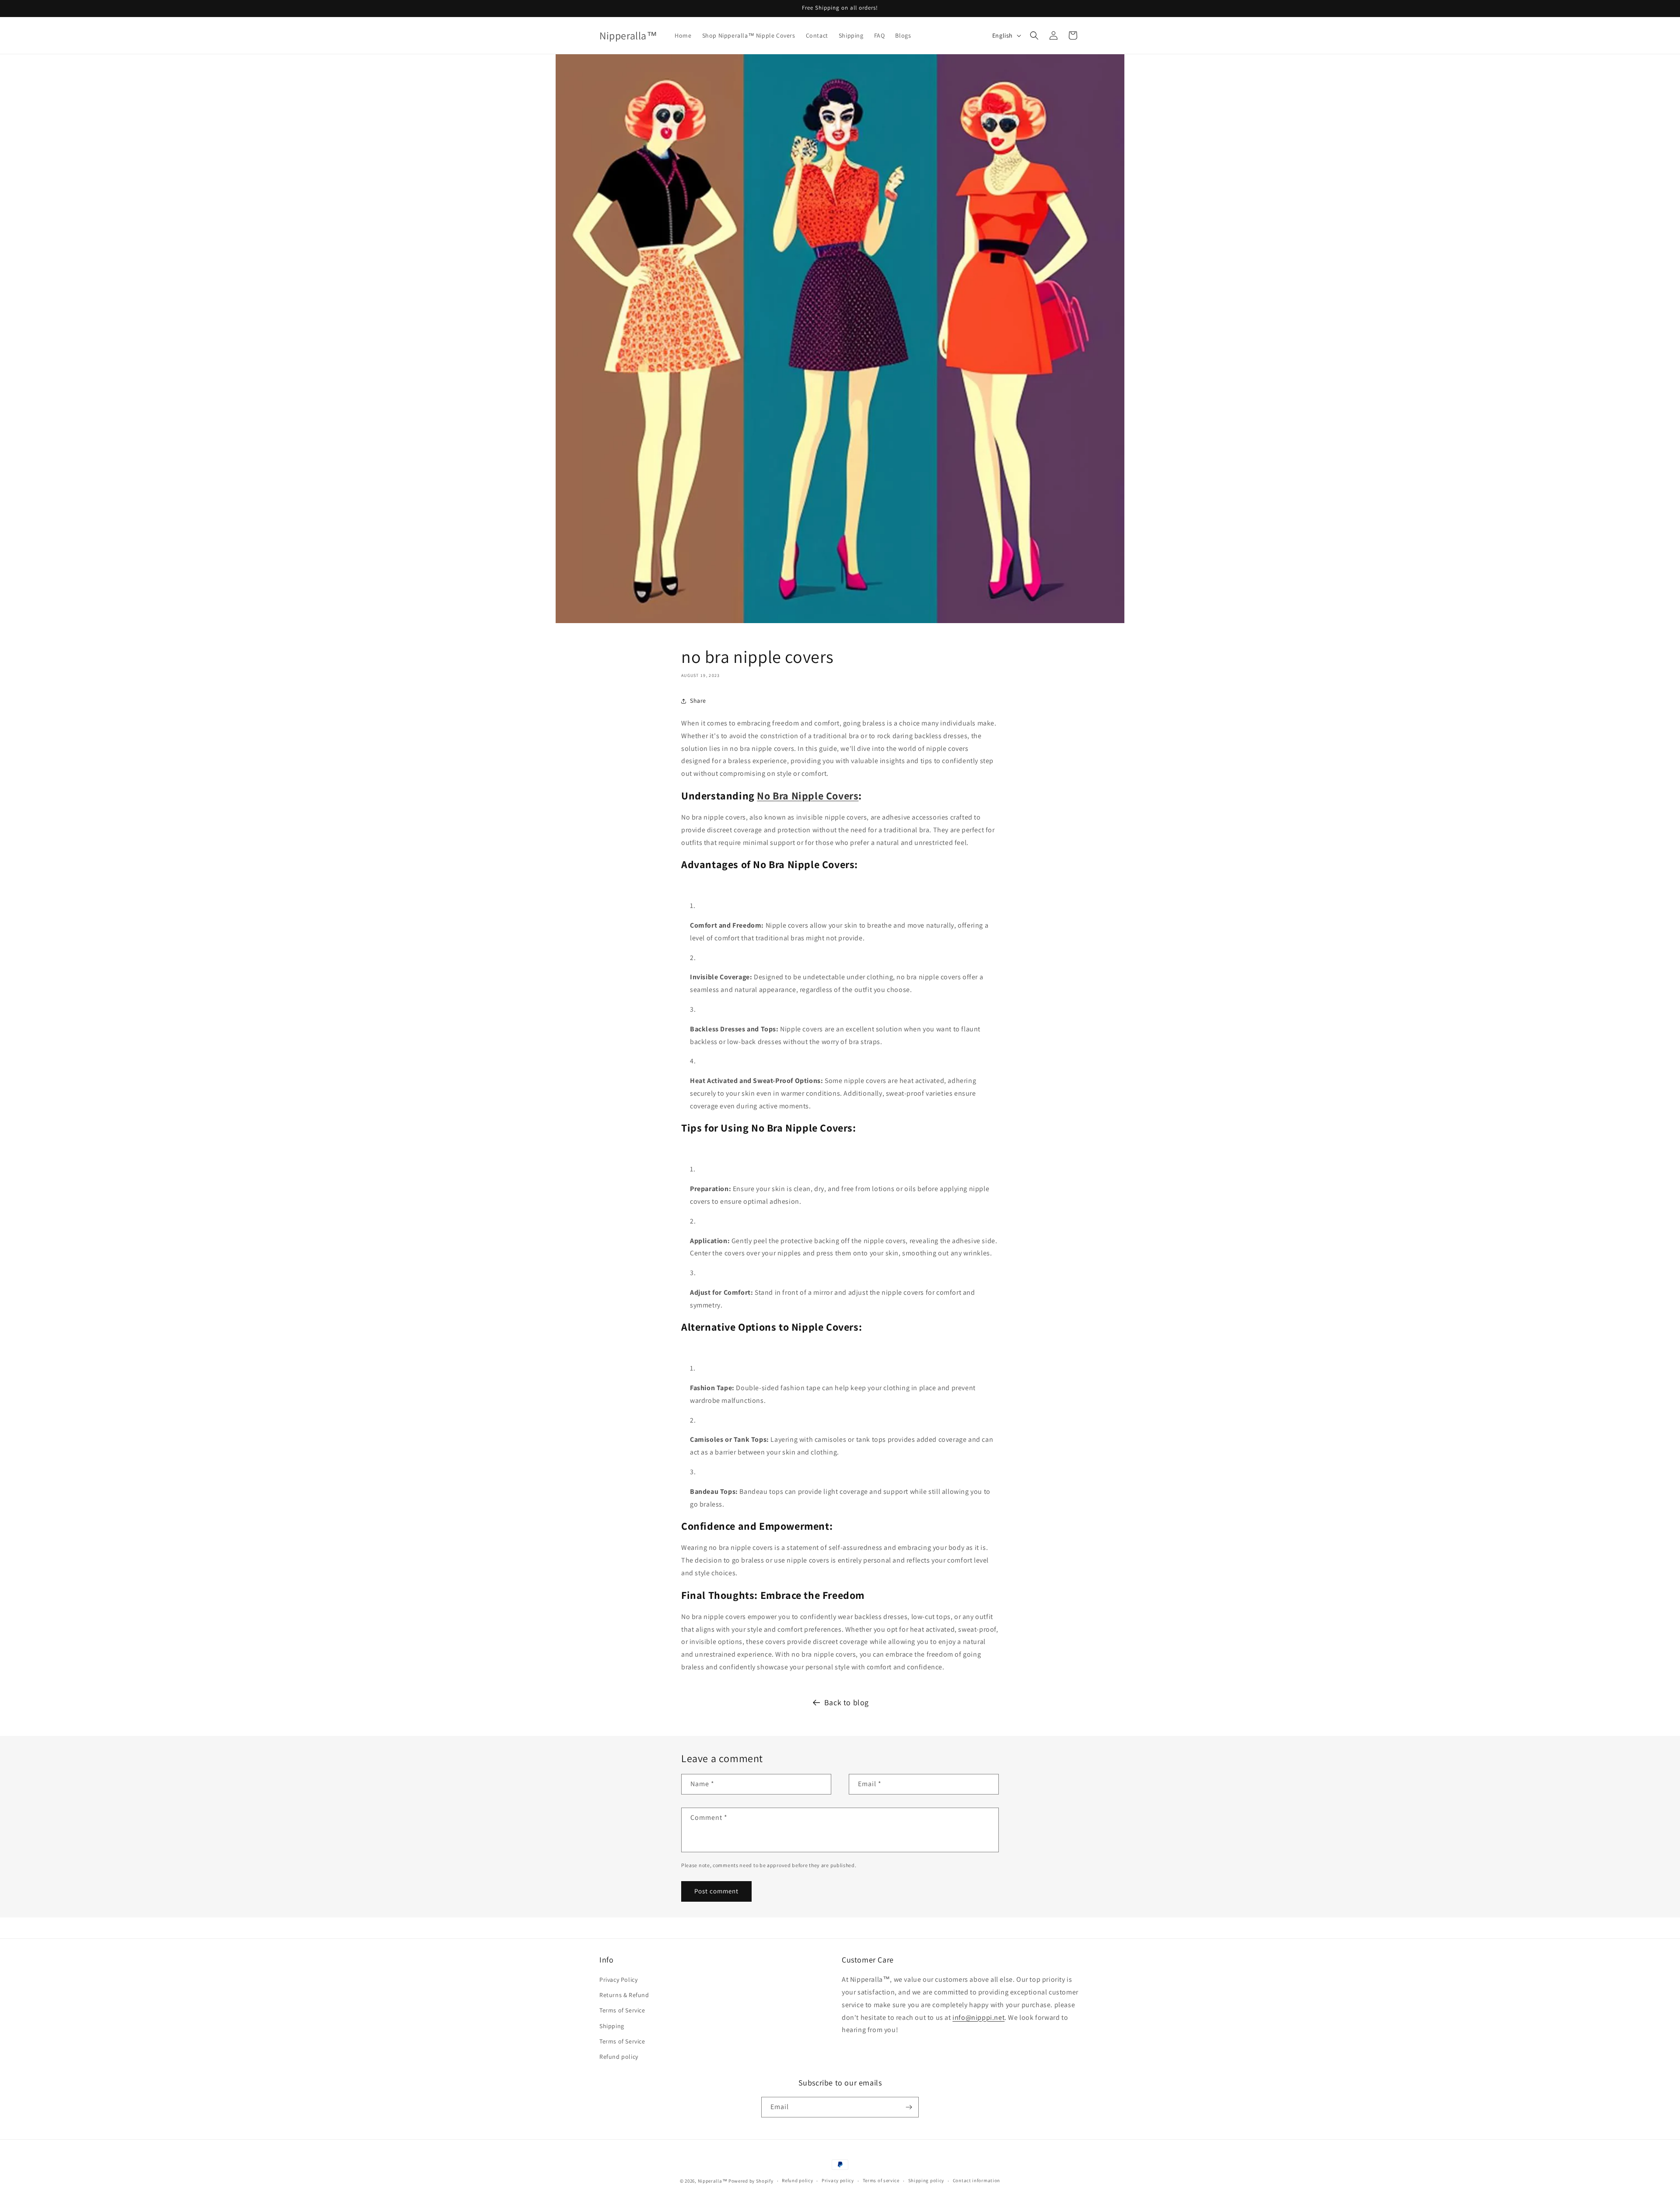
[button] (1034, 35)
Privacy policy (838, 2180)
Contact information (976, 2180)
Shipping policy (926, 2180)
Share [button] (698, 701)
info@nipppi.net (978, 2017)
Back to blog (847, 1702)
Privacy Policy (618, 1980)
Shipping (612, 2026)
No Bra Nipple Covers (808, 796)
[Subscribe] (909, 2107)
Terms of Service (622, 2010)
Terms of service (881, 2180)
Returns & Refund (624, 1995)
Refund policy (619, 2057)
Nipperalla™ (713, 2181)
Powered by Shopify (751, 2181)
